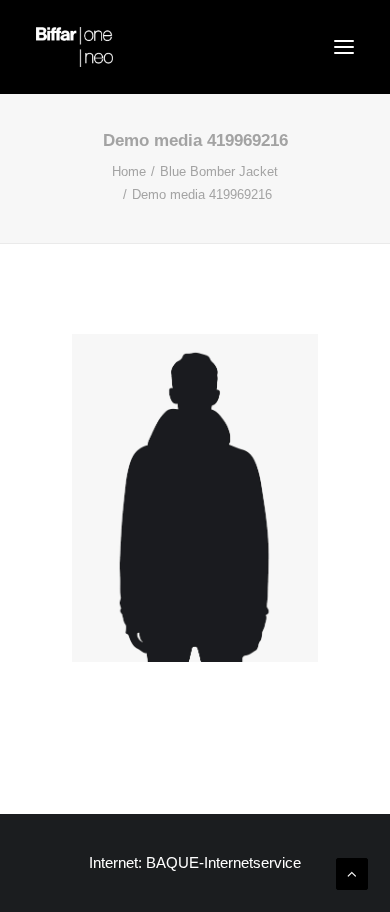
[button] (344, 47)
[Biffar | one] (74, 47)
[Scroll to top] (352, 872)
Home (129, 171)
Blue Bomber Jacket (219, 171)
